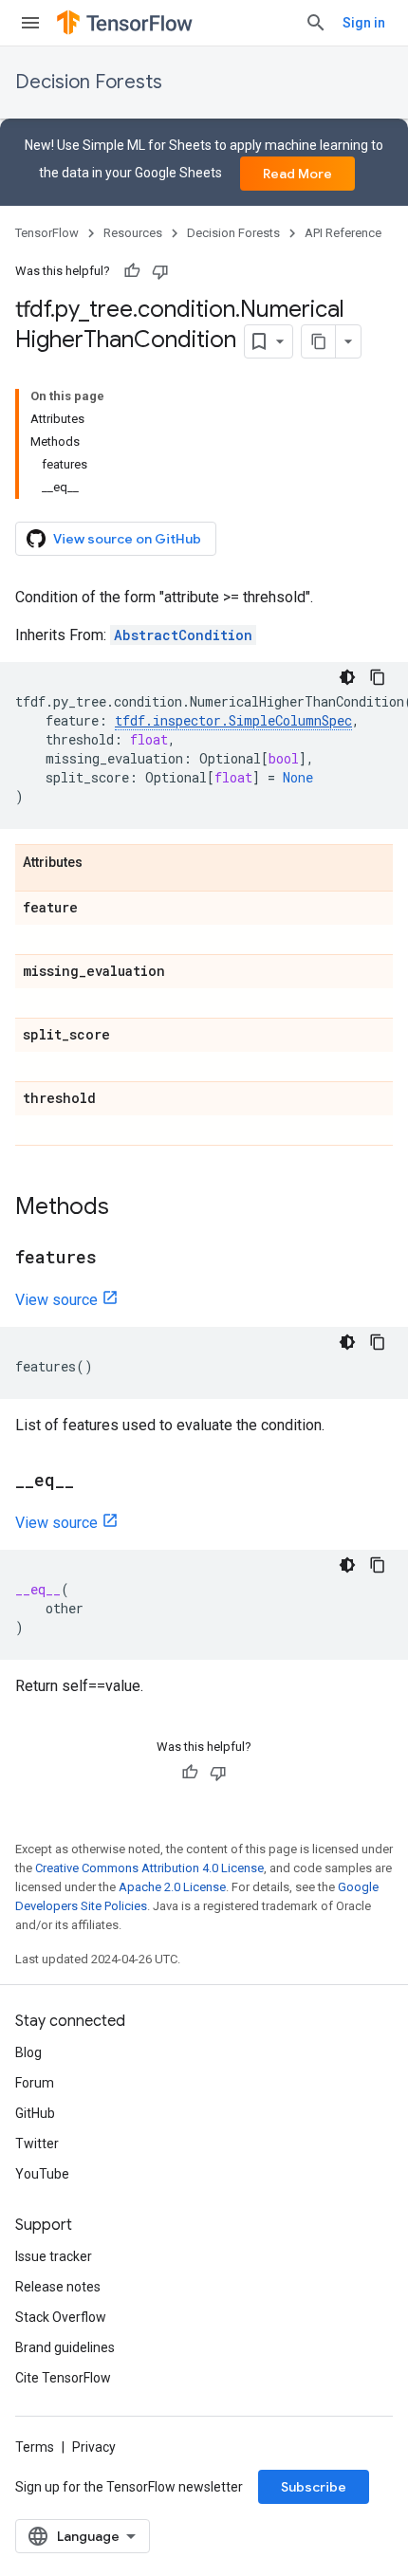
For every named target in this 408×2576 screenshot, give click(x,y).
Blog (28, 2052)
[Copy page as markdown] (319, 341)
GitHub (35, 2113)
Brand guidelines (65, 2347)
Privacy (94, 2447)
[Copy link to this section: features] (116, 1259)
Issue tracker (54, 2256)
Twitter (37, 2144)
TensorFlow (47, 233)
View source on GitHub (127, 539)
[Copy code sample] (378, 677)
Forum (35, 2083)
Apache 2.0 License (172, 1887)
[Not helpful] (160, 271)
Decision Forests (89, 82)
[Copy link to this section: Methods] (128, 1208)
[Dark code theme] (347, 677)
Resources (133, 233)
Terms (35, 2447)
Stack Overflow (61, 2317)
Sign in (364, 23)
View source (56, 1300)
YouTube (42, 2174)
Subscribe (314, 2487)
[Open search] (316, 23)
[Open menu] (30, 23)
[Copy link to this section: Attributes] (102, 863)
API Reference (343, 233)
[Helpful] (132, 271)
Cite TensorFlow (63, 2378)
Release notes (58, 2287)
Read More (297, 174)
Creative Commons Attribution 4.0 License (149, 1868)
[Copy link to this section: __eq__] (93, 1481)
